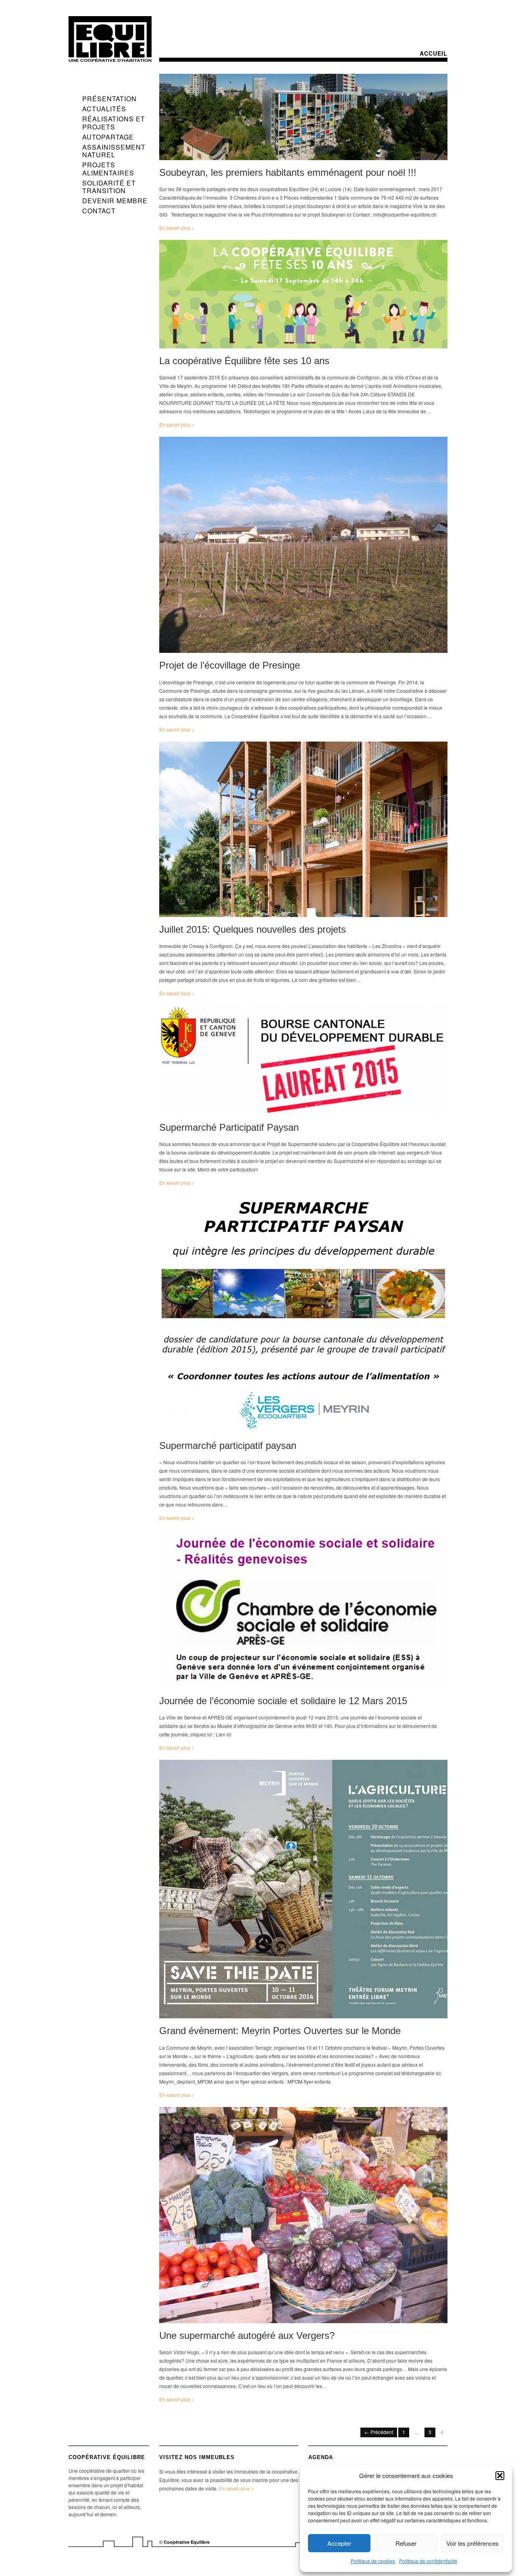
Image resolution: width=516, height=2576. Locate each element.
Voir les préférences (472, 2543)
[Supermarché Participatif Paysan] (303, 1062)
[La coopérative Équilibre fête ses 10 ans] (303, 296)
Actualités (104, 109)
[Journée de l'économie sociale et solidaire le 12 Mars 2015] (303, 1611)
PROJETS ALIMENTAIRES (108, 169)
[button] (500, 2476)
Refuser (406, 2543)
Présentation (109, 99)
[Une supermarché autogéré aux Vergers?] (303, 2217)
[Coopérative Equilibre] (110, 39)
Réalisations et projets (114, 123)
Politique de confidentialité (428, 2561)
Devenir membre (115, 201)
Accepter (339, 2543)
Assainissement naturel (114, 151)
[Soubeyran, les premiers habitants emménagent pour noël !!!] (303, 119)
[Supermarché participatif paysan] (303, 1316)
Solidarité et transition (109, 187)
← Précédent (379, 2432)
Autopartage (108, 137)
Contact (99, 211)
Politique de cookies (373, 2561)
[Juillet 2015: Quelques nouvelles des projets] (303, 831)
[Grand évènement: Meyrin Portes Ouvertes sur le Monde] (303, 1891)
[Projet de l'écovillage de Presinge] (303, 547)
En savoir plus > (177, 228)
